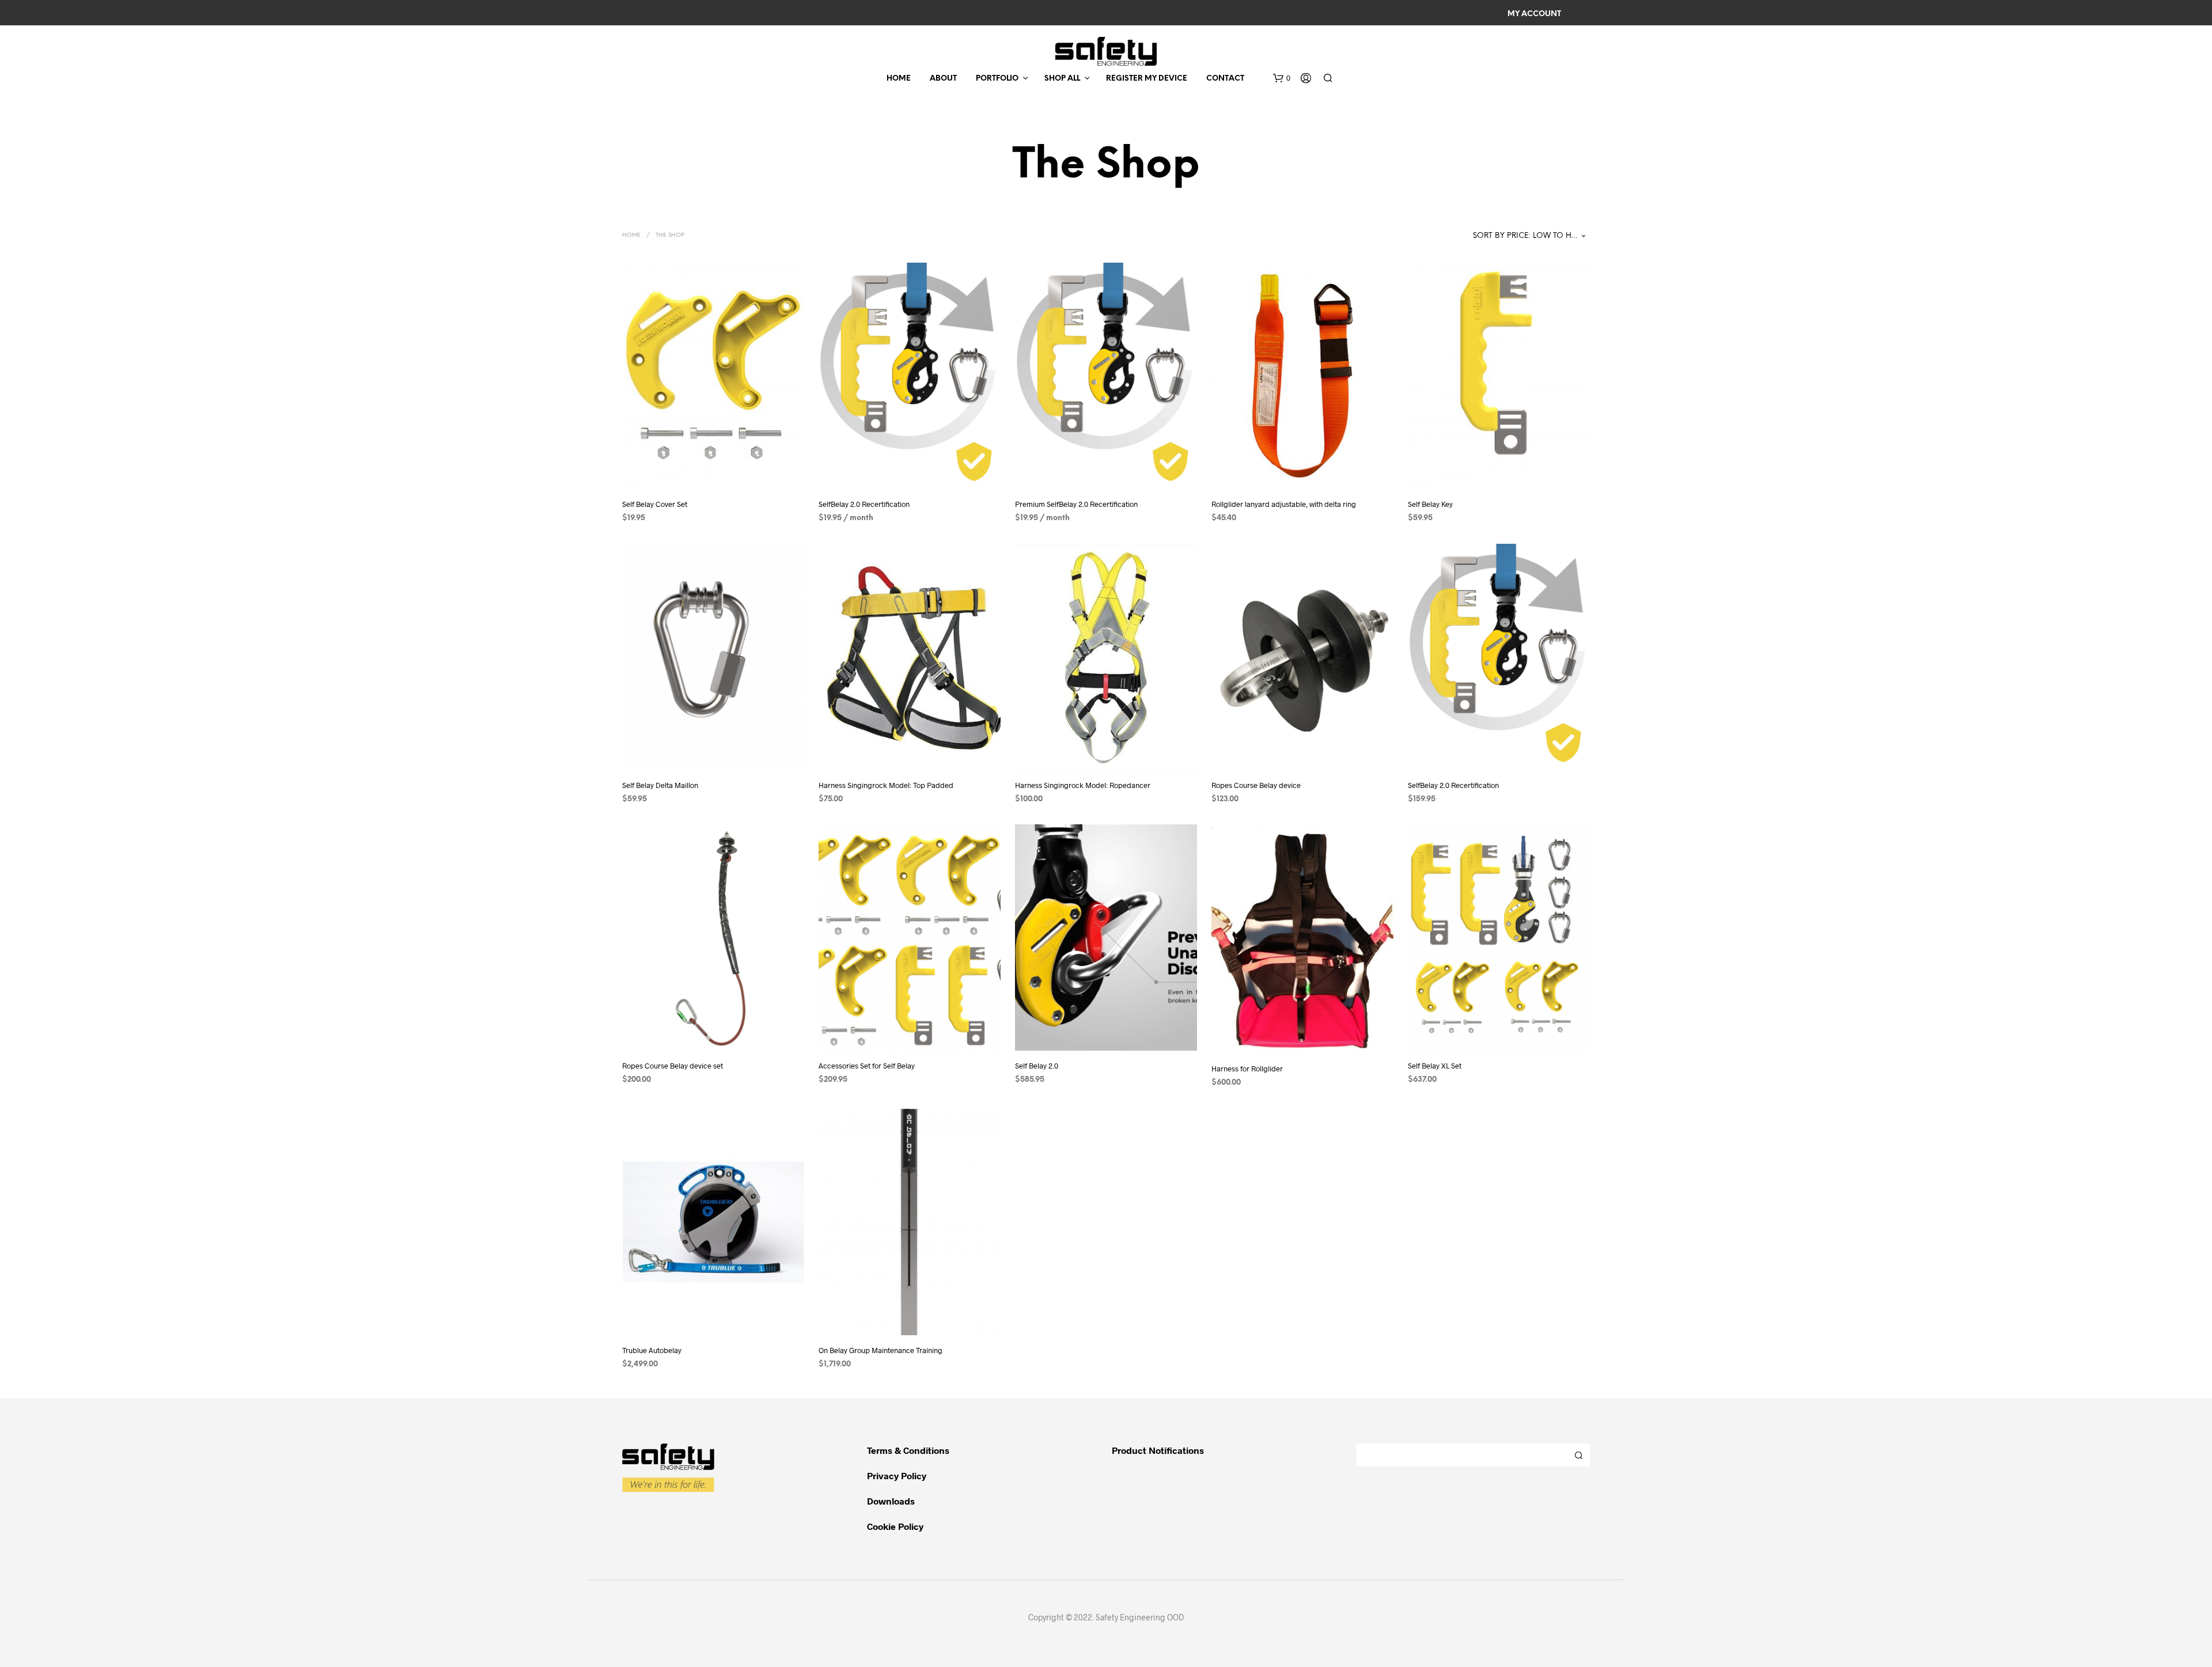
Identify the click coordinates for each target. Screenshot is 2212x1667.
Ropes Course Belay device (1256, 785)
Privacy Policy (897, 1475)
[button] (1282, 78)
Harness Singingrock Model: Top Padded (886, 785)
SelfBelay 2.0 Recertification (864, 504)
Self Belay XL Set (1435, 1066)
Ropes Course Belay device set (673, 1066)
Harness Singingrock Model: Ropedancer (1083, 785)
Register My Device (1147, 79)
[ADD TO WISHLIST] (713, 467)
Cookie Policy (895, 1526)
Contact (1225, 79)
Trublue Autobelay (652, 1350)
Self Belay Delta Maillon (660, 785)
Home (899, 79)
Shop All (1062, 79)
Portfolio (997, 79)
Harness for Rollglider (1247, 1069)
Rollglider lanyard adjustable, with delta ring (1284, 504)
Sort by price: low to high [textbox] (1529, 236)
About (943, 79)
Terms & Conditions (908, 1450)
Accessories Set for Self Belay (867, 1066)
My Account (1534, 14)
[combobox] (1531, 236)
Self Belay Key (1430, 504)
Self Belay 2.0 (1037, 1066)
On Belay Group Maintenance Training (880, 1350)
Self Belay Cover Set (655, 504)
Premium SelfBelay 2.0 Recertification (1076, 504)
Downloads (891, 1501)
